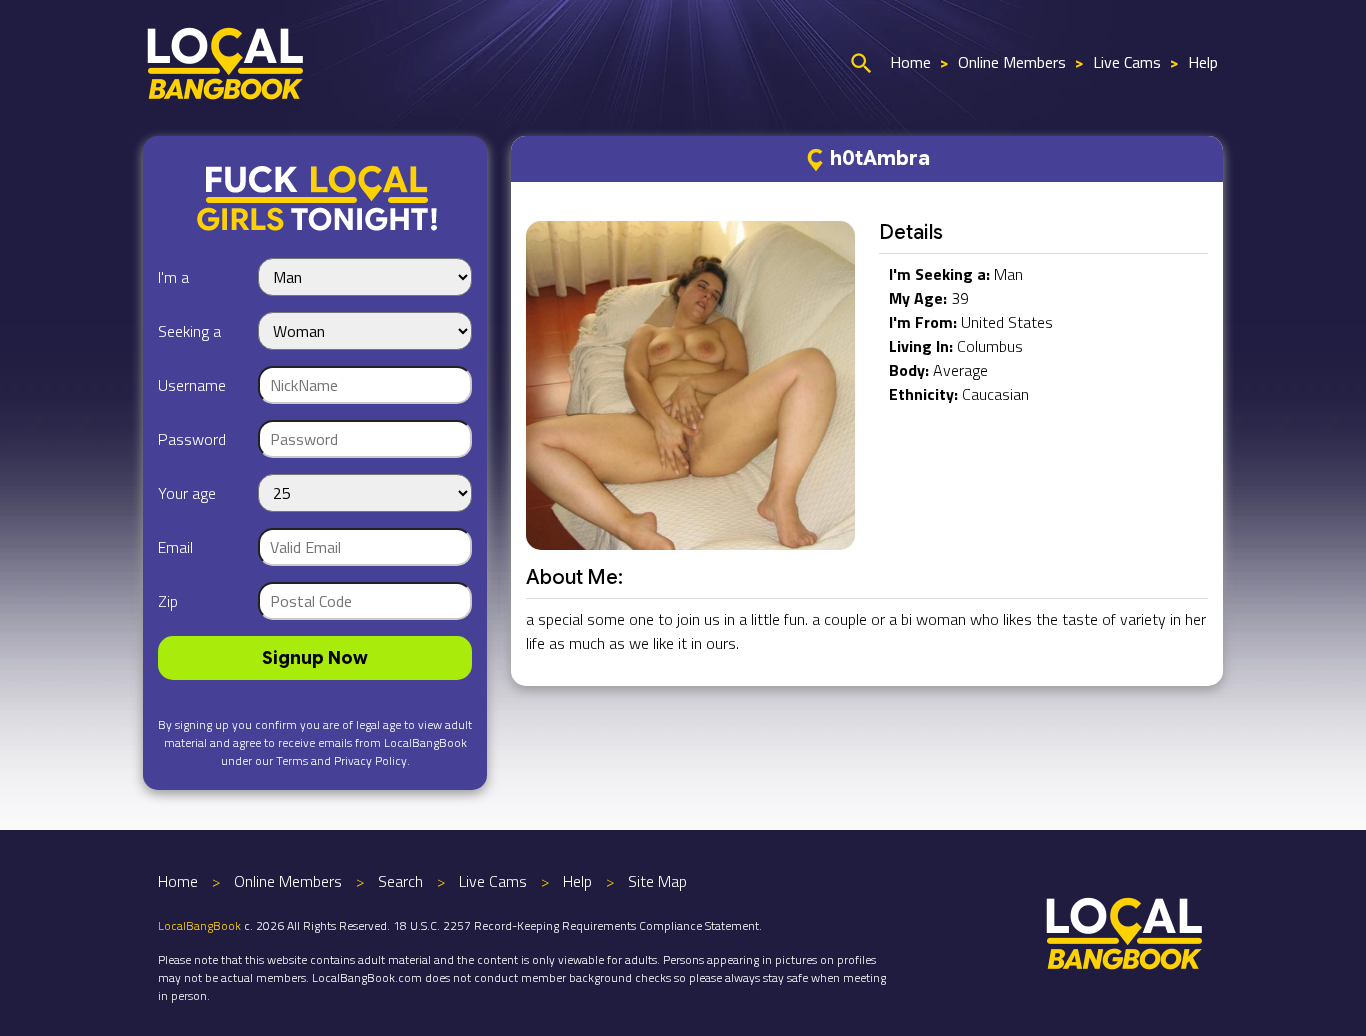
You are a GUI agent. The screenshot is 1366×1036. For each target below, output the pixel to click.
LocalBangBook (199, 925)
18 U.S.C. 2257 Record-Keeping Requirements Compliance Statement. (577, 925)
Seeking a (189, 331)
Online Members (1012, 62)
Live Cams (1127, 62)
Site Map (657, 881)
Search (400, 881)
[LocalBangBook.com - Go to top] (1125, 931)
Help (1203, 62)
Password (192, 439)
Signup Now (315, 658)
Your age (187, 493)
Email (175, 547)
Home (910, 62)
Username (192, 385)
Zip (168, 601)
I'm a (173, 277)
